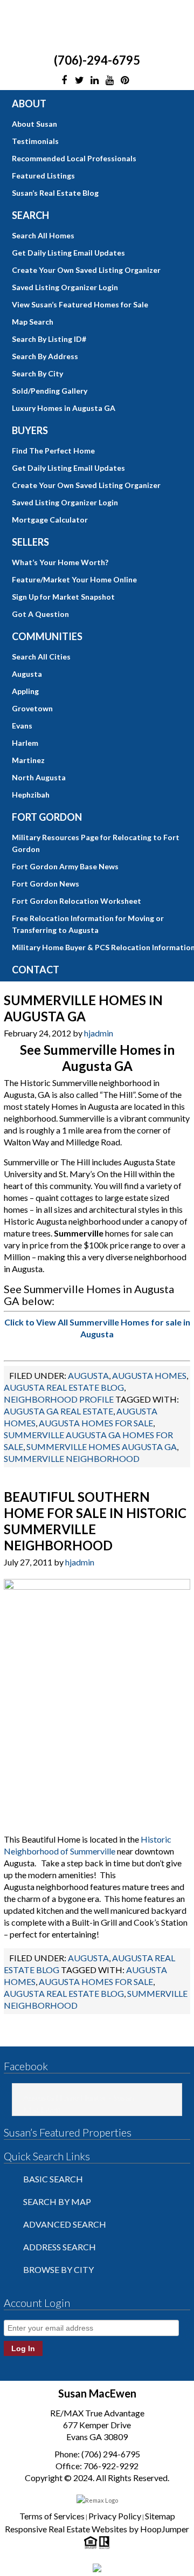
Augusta (88, 1375)
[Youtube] (109, 80)
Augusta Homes (149, 1375)
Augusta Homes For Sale (96, 1423)
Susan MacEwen (97, 26)
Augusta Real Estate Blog (64, 1387)
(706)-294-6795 (97, 60)
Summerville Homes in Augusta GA (83, 1008)
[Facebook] (64, 80)
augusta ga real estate (58, 1411)
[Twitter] (79, 80)
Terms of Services (52, 2516)
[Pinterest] (124, 80)
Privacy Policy (115, 2516)
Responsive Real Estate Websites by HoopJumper (97, 2529)
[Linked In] (94, 80)
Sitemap (160, 2516)
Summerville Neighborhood (72, 1458)
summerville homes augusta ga (102, 1447)
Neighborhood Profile (59, 1399)
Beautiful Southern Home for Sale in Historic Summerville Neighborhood (95, 1521)
